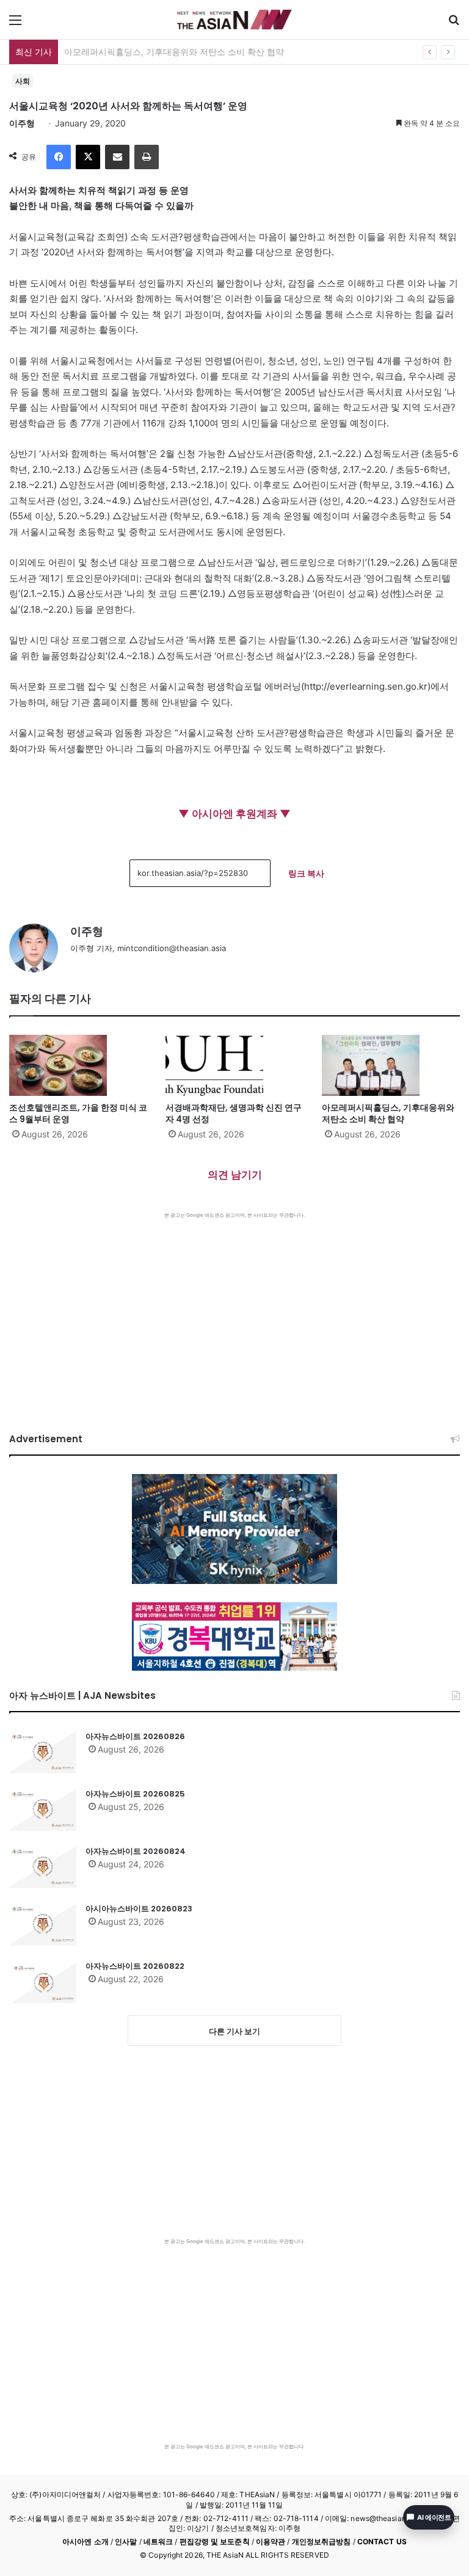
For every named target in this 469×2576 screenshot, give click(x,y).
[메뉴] (15, 24)
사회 (23, 81)
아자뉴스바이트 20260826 (135, 1736)
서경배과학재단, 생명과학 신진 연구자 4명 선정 (234, 1113)
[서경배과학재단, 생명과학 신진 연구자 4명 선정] (234, 1065)
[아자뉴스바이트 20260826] (43, 1752)
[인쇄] (147, 157)
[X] (88, 157)
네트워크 (158, 2541)
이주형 (22, 123)
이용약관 (271, 2541)
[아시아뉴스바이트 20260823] (43, 1924)
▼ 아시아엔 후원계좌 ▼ (234, 814)
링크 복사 (306, 873)
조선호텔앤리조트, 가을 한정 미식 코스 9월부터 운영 (78, 1113)
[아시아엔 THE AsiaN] (234, 20)
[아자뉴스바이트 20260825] (43, 1809)
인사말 (126, 2541)
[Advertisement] (234, 1310)
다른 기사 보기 (234, 2031)
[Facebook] (59, 157)
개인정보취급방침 (322, 2541)
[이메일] (117, 157)
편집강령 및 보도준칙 (215, 2541)
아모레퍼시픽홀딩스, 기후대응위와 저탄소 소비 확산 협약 (174, 52)
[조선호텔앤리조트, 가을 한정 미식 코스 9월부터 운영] (78, 1065)
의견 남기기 (235, 1175)
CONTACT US (382, 2541)
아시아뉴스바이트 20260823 (139, 1909)
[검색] (454, 24)
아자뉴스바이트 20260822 (135, 1966)
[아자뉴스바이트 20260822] (43, 1982)
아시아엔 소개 (85, 2541)
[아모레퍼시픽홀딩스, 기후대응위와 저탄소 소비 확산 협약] (391, 1065)
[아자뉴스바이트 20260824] (43, 1867)
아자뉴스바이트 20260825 (135, 1794)
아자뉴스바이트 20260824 (136, 1851)
